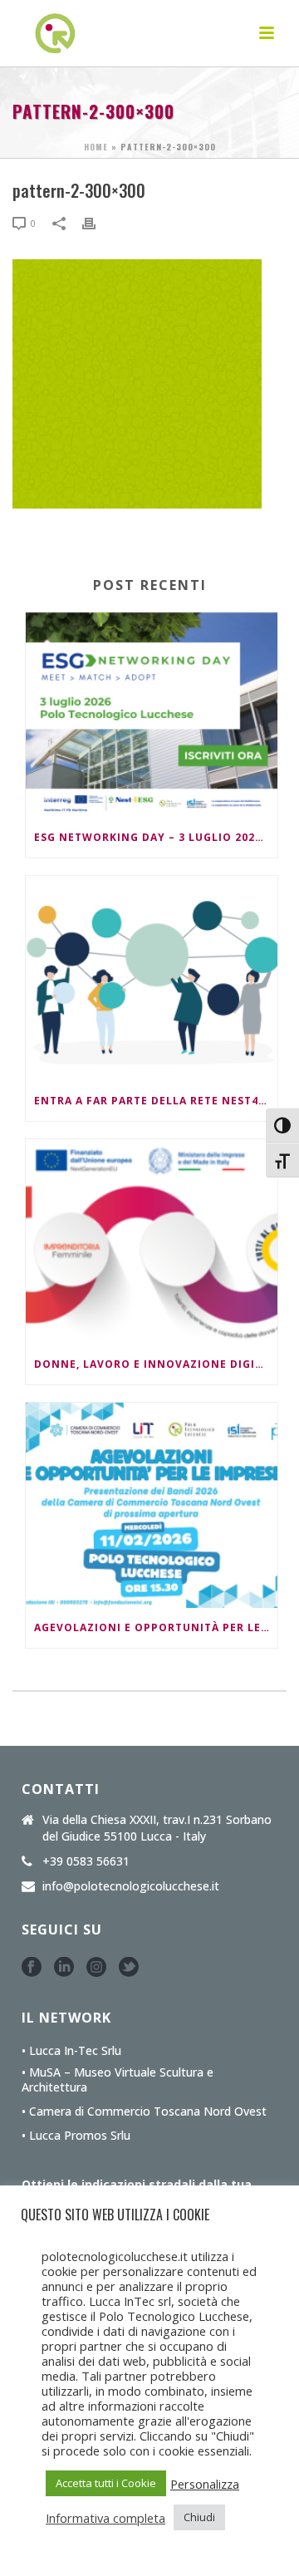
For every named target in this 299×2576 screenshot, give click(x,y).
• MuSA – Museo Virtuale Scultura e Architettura (118, 2080)
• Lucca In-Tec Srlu (71, 2051)
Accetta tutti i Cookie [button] (106, 2483)
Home (96, 147)
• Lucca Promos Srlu (76, 2136)
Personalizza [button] (205, 2484)
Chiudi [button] (199, 2517)
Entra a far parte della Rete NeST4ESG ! (156, 1101)
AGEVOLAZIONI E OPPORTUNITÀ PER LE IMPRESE (156, 1627)
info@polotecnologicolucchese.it (131, 1886)
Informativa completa (105, 2518)
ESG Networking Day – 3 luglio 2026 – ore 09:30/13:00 (156, 837)
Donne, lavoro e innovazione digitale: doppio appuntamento (156, 1364)
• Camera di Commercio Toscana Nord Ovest (144, 2111)
